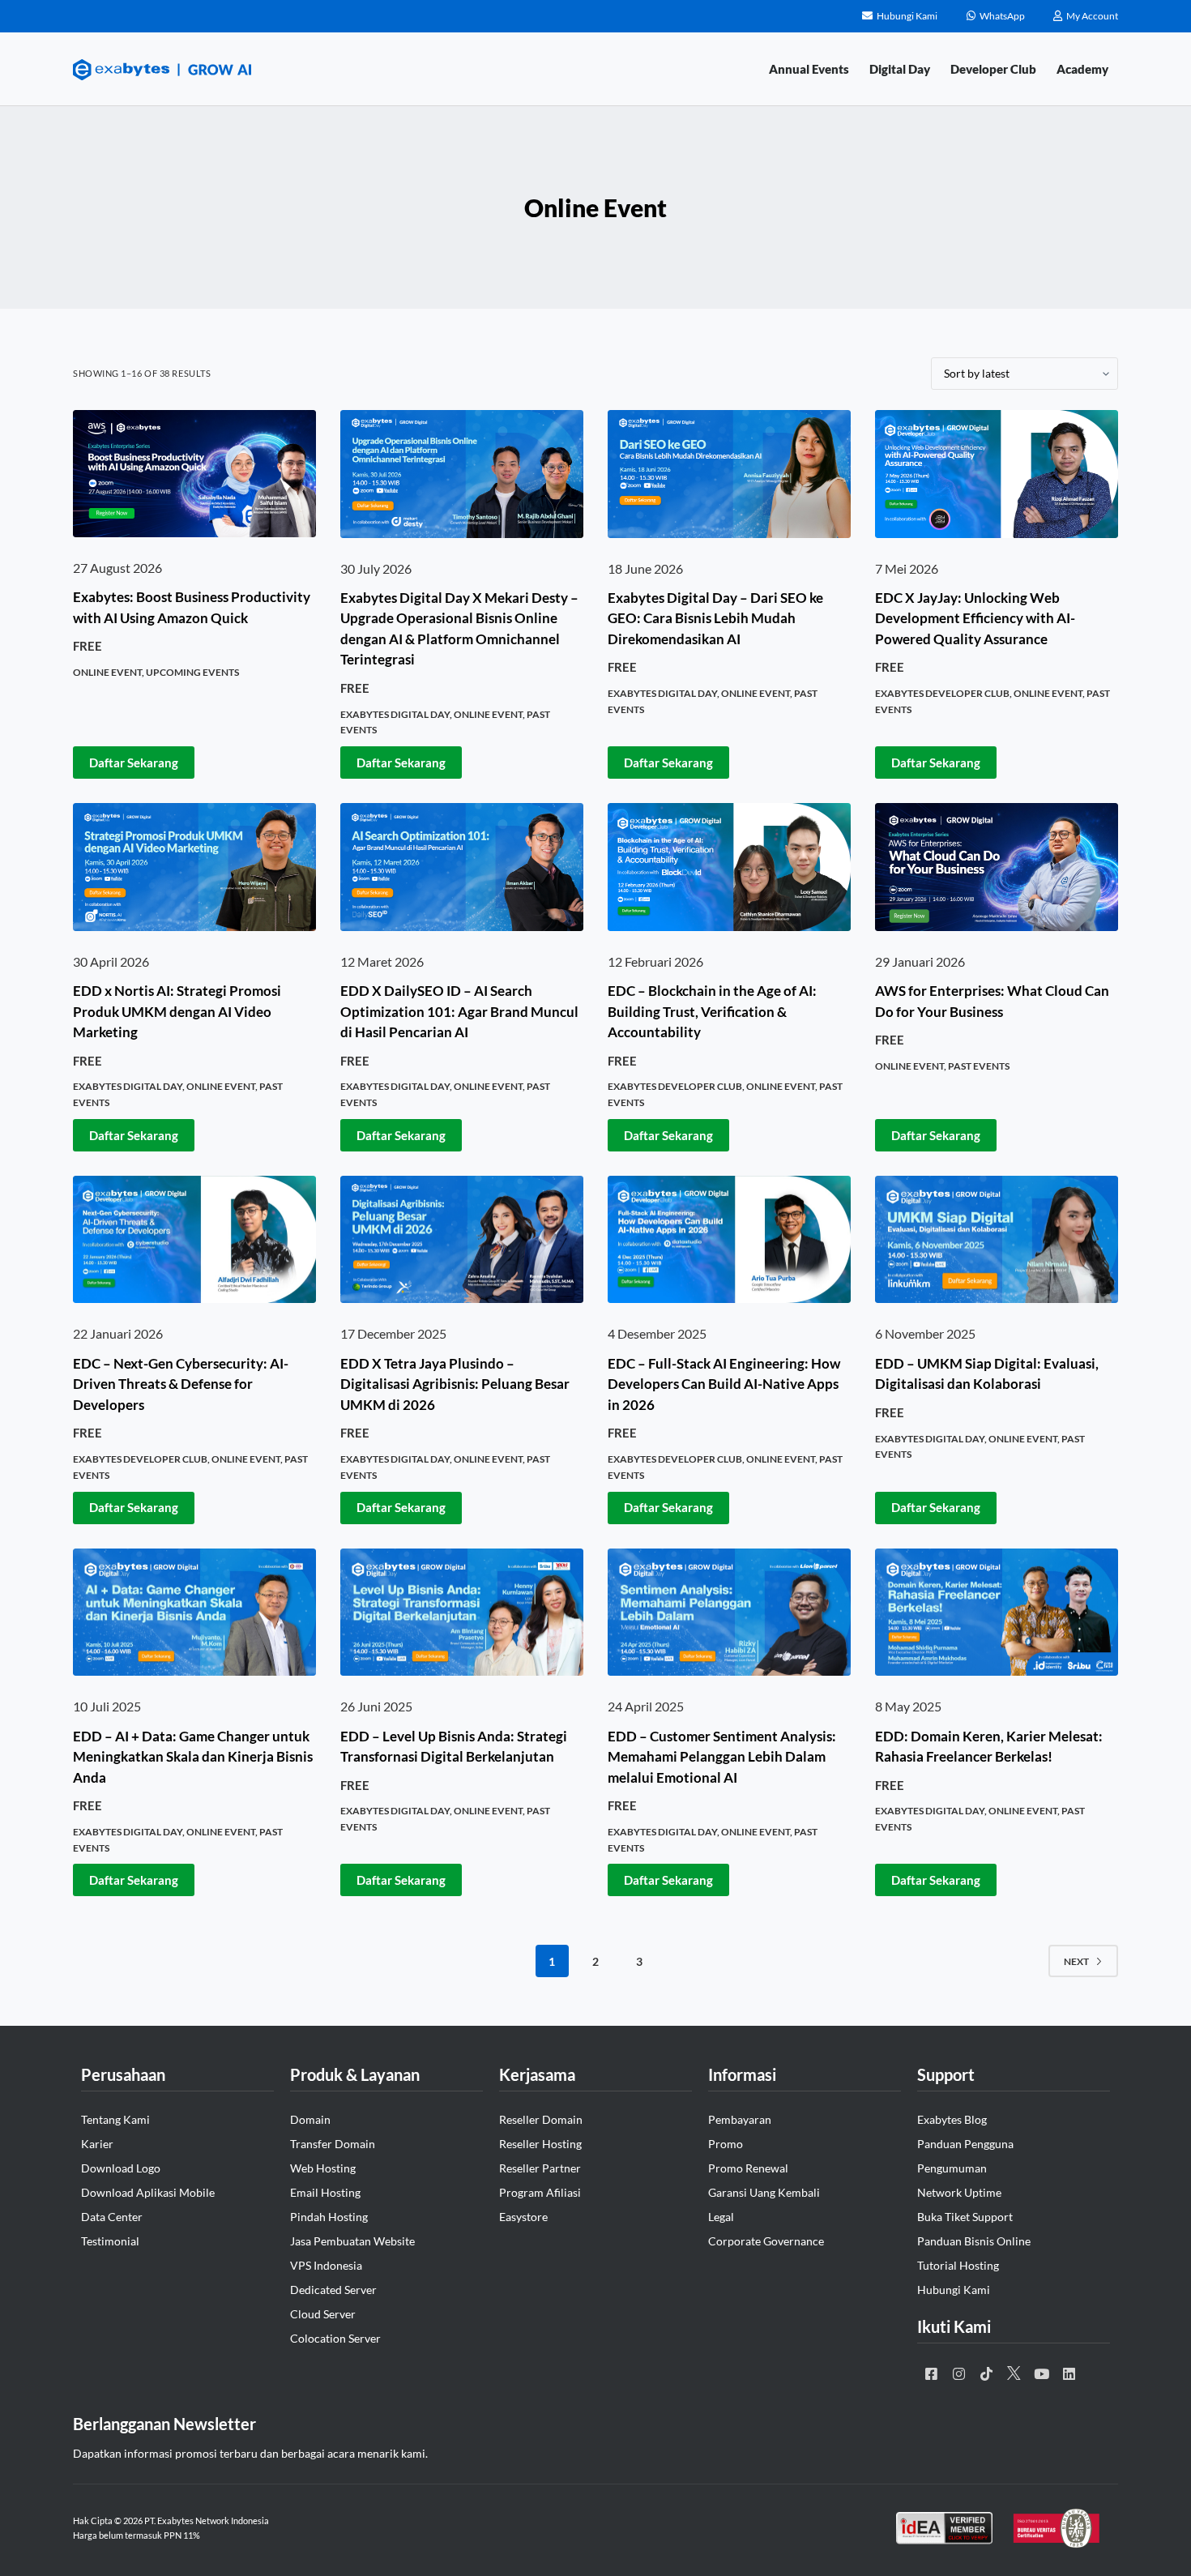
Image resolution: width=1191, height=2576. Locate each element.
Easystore (523, 2217)
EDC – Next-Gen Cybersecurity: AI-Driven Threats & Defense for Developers (181, 1384)
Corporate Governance (766, 2241)
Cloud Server (323, 2314)
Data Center (112, 2217)
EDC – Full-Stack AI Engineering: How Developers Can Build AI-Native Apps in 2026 (724, 1384)
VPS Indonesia (326, 2265)
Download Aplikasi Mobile (148, 2192)
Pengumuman (952, 2168)
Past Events (979, 1066)
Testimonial (110, 2241)
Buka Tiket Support (965, 2217)
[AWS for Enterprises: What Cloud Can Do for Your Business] (997, 867)
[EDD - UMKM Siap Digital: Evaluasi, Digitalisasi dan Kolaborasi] (997, 1240)
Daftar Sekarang (134, 763)
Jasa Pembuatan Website (352, 2241)
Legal (721, 2217)
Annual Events (809, 69)
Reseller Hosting (540, 2144)
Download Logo (121, 2168)
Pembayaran (740, 2119)
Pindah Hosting (329, 2217)
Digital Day (900, 69)
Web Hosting (323, 2168)
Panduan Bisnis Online (974, 2241)
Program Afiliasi (540, 2192)
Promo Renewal (748, 2168)
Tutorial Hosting (958, 2265)
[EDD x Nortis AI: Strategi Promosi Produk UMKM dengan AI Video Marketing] (194, 867)
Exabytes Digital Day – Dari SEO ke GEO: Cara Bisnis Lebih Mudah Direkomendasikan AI (715, 618)
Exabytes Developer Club (942, 693)
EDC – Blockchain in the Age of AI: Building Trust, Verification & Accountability (712, 1011)
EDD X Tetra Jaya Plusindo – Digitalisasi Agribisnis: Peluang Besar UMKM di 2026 (455, 1384)
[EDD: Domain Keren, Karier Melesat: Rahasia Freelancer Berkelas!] (997, 1613)
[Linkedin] (1069, 2373)
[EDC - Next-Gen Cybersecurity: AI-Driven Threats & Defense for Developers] (194, 1240)
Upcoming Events (192, 672)
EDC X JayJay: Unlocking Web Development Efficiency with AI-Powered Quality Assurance (975, 618)
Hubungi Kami (954, 2290)
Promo (726, 2144)
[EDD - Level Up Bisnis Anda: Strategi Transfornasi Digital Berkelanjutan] (462, 1613)
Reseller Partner (540, 2168)
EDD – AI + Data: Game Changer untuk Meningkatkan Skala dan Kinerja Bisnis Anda (193, 1757)
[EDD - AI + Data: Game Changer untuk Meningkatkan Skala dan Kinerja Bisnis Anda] (194, 1613)
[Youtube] (1041, 2373)
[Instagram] (958, 2373)
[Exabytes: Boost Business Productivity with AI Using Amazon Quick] (194, 474)
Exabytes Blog (952, 2119)
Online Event (107, 672)
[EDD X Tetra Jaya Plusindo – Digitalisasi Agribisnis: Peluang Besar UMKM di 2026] (462, 1240)
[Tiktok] (986, 2373)
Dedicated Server (333, 2290)
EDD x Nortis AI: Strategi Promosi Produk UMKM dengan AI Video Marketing (177, 1011)
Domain (310, 2119)
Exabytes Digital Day (395, 714)
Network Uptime (959, 2192)
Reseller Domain (541, 2119)
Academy (1082, 69)
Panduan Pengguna (965, 2144)
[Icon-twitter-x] (1014, 2373)
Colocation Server (335, 2338)
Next (1076, 1961)
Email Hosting (325, 2192)
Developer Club (993, 69)
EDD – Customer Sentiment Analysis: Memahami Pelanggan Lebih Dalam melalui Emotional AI (722, 1757)
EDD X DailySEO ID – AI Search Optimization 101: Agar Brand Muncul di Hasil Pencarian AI (459, 1011)
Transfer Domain (333, 2144)
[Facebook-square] (931, 2373)
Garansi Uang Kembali (764, 2192)
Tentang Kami (115, 2119)
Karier (97, 2144)
